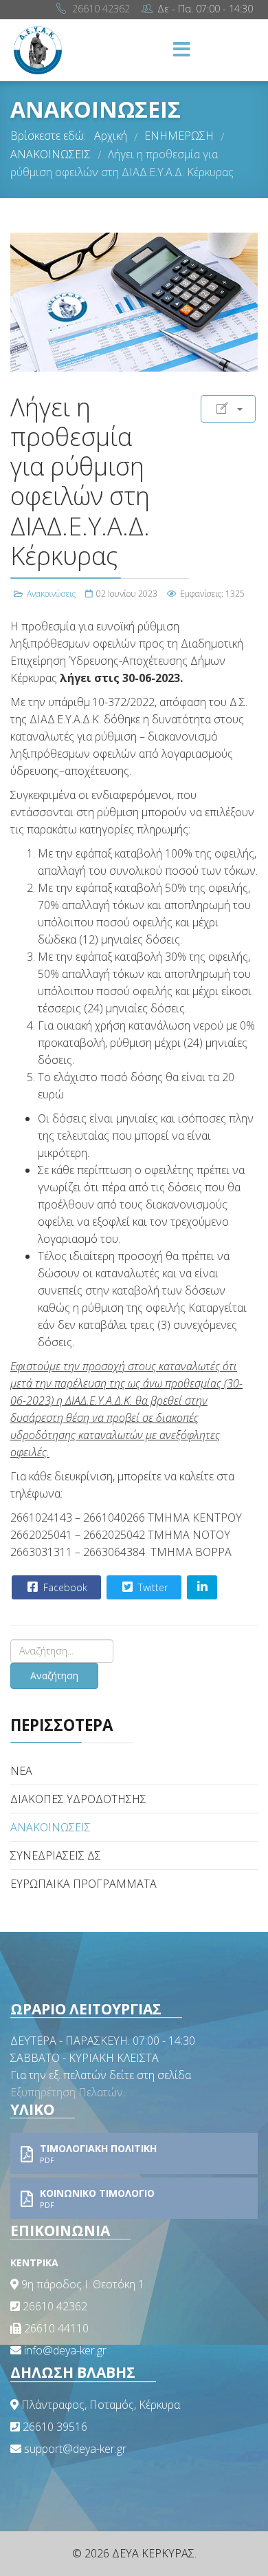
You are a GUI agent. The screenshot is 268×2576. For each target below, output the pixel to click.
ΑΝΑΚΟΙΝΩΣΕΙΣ (51, 1827)
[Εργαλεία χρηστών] (228, 409)
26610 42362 (101, 9)
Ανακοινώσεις (51, 594)
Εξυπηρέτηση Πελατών (67, 2092)
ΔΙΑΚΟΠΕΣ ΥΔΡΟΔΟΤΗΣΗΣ (78, 1799)
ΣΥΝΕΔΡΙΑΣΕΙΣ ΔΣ (56, 1855)
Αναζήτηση (54, 1675)
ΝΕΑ (21, 1771)
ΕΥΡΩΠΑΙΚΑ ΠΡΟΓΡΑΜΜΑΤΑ (83, 1884)
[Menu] (182, 50)
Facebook (64, 1587)
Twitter (152, 1587)
